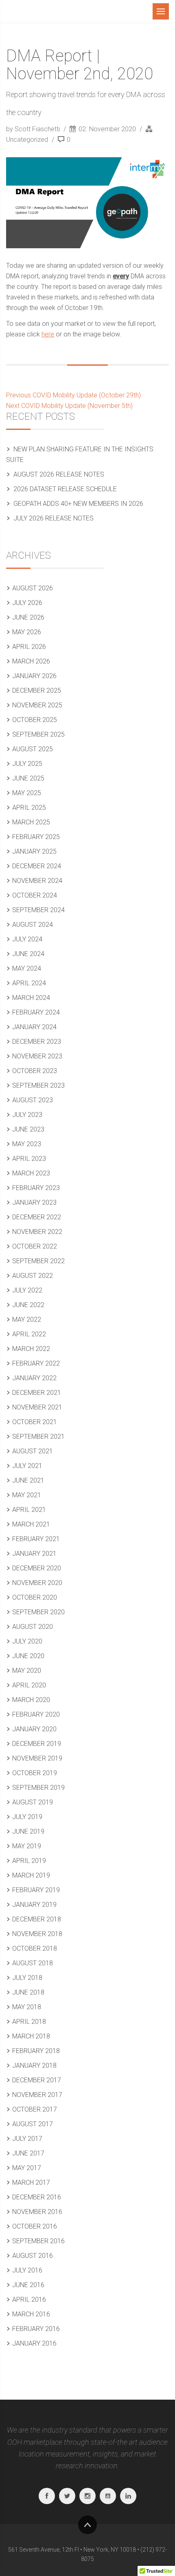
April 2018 (29, 2022)
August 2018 (33, 1963)
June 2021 (28, 1480)
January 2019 (34, 1905)
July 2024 (27, 939)
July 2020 (27, 1641)
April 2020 (29, 1685)
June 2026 (28, 617)
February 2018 (36, 2051)
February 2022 (36, 1363)
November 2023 (37, 1056)
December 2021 (37, 1393)
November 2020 (37, 1583)
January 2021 (34, 1554)
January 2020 (34, 1729)
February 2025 (36, 837)
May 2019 (27, 1846)
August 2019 (33, 1802)
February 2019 (36, 1890)
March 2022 (31, 1349)
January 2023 (34, 1202)
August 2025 (33, 749)
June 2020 (28, 1656)
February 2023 (36, 1188)
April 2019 (29, 1861)
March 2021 (31, 1524)
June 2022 (28, 1305)
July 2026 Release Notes (54, 518)
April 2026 (29, 647)
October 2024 (35, 895)
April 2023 (29, 1159)
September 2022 (38, 1261)
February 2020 (36, 1714)
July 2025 (27, 764)
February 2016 (36, 2329)
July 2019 (27, 1817)
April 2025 (29, 808)
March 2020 (31, 1700)
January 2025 (34, 851)
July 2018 (27, 1978)
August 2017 (33, 2124)
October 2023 (35, 1071)
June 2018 (28, 1992)
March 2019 (31, 1875)
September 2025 (38, 734)
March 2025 (31, 822)
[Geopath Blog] (43, 11)
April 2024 (29, 983)
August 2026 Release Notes (59, 474)
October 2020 (35, 1597)
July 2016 (27, 2270)
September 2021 (38, 1437)
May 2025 (27, 793)
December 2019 (37, 1744)
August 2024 (33, 925)
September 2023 (38, 1085)
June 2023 (28, 1129)
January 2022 (34, 1378)
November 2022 (37, 1232)
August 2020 (33, 1627)
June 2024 (28, 954)
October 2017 (35, 2109)
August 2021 (33, 1451)
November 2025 (37, 705)
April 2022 (29, 1334)
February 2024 (36, 1012)
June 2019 (28, 1831)
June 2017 (28, 2153)
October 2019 (35, 1773)
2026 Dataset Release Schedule (65, 489)
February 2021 (36, 1539)
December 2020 (37, 1568)
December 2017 (37, 2080)
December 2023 (37, 1042)
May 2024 (27, 968)
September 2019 (38, 1788)
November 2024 (37, 881)
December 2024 (37, 866)
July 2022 (27, 1290)
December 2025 (37, 691)
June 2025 (28, 778)
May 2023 (27, 1144)
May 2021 (27, 1495)
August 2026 (33, 588)
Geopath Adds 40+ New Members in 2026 (78, 504)
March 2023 (31, 1173)
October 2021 (35, 1422)
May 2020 (27, 1671)
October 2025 (35, 720)
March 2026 (31, 661)
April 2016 (29, 2300)
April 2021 (29, 1510)
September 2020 (38, 1612)
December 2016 (37, 2197)
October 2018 (35, 1948)
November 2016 (37, 2212)
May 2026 (27, 632)
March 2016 (31, 2314)
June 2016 (28, 2285)
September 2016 (38, 2241)
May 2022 (27, 1319)
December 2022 (37, 1217)
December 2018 (37, 1919)
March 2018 (31, 2036)
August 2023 (33, 1100)
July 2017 (27, 2139)
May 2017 (27, 2168)
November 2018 (37, 1934)
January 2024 (34, 1027)
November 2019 (37, 1758)
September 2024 (38, 910)
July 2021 (27, 1466)
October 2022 (35, 1246)
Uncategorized (27, 140)
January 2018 (34, 2065)
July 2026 (27, 603)
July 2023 (27, 1115)
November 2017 (37, 2095)
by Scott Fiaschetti (34, 129)
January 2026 (34, 676)
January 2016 (34, 2343)
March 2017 (31, 2182)
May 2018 (27, 2007)
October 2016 (35, 2226)
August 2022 (33, 1276)
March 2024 (31, 998)
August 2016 (33, 2256)
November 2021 (37, 1407)
